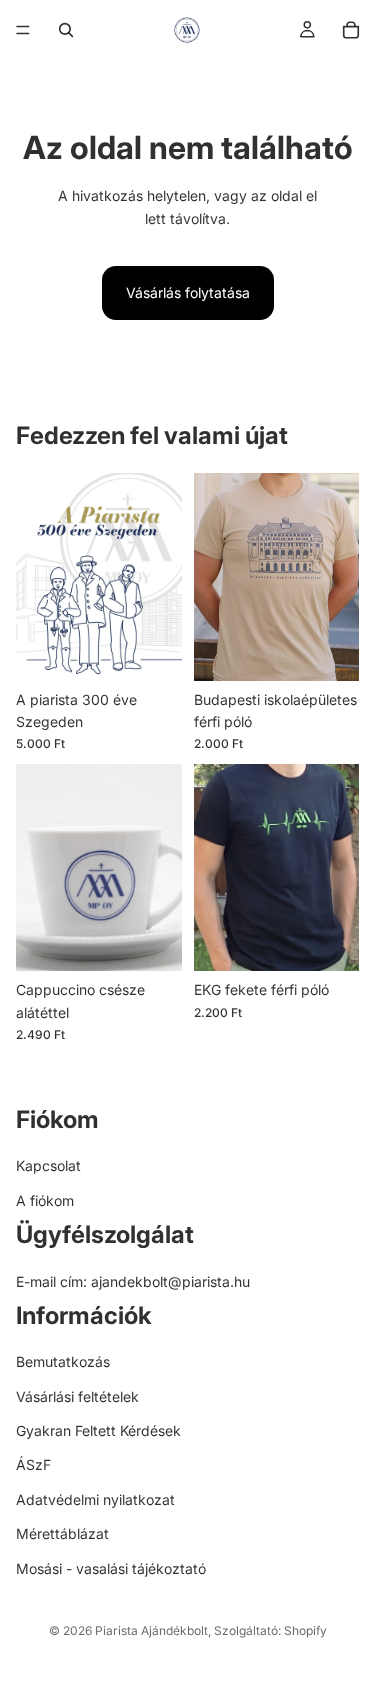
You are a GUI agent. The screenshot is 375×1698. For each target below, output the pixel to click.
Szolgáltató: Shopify (270, 1630)
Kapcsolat (48, 1166)
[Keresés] (66, 30)
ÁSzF (33, 1465)
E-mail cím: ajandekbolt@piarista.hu (133, 1281)
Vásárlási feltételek (77, 1396)
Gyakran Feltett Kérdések (98, 1430)
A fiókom (45, 1200)
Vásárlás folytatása (188, 292)
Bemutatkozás (63, 1361)
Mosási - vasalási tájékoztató (111, 1568)
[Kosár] (351, 30)
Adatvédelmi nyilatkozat (95, 1499)
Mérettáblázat (62, 1533)
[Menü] (23, 30)
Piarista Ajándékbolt (151, 1630)
